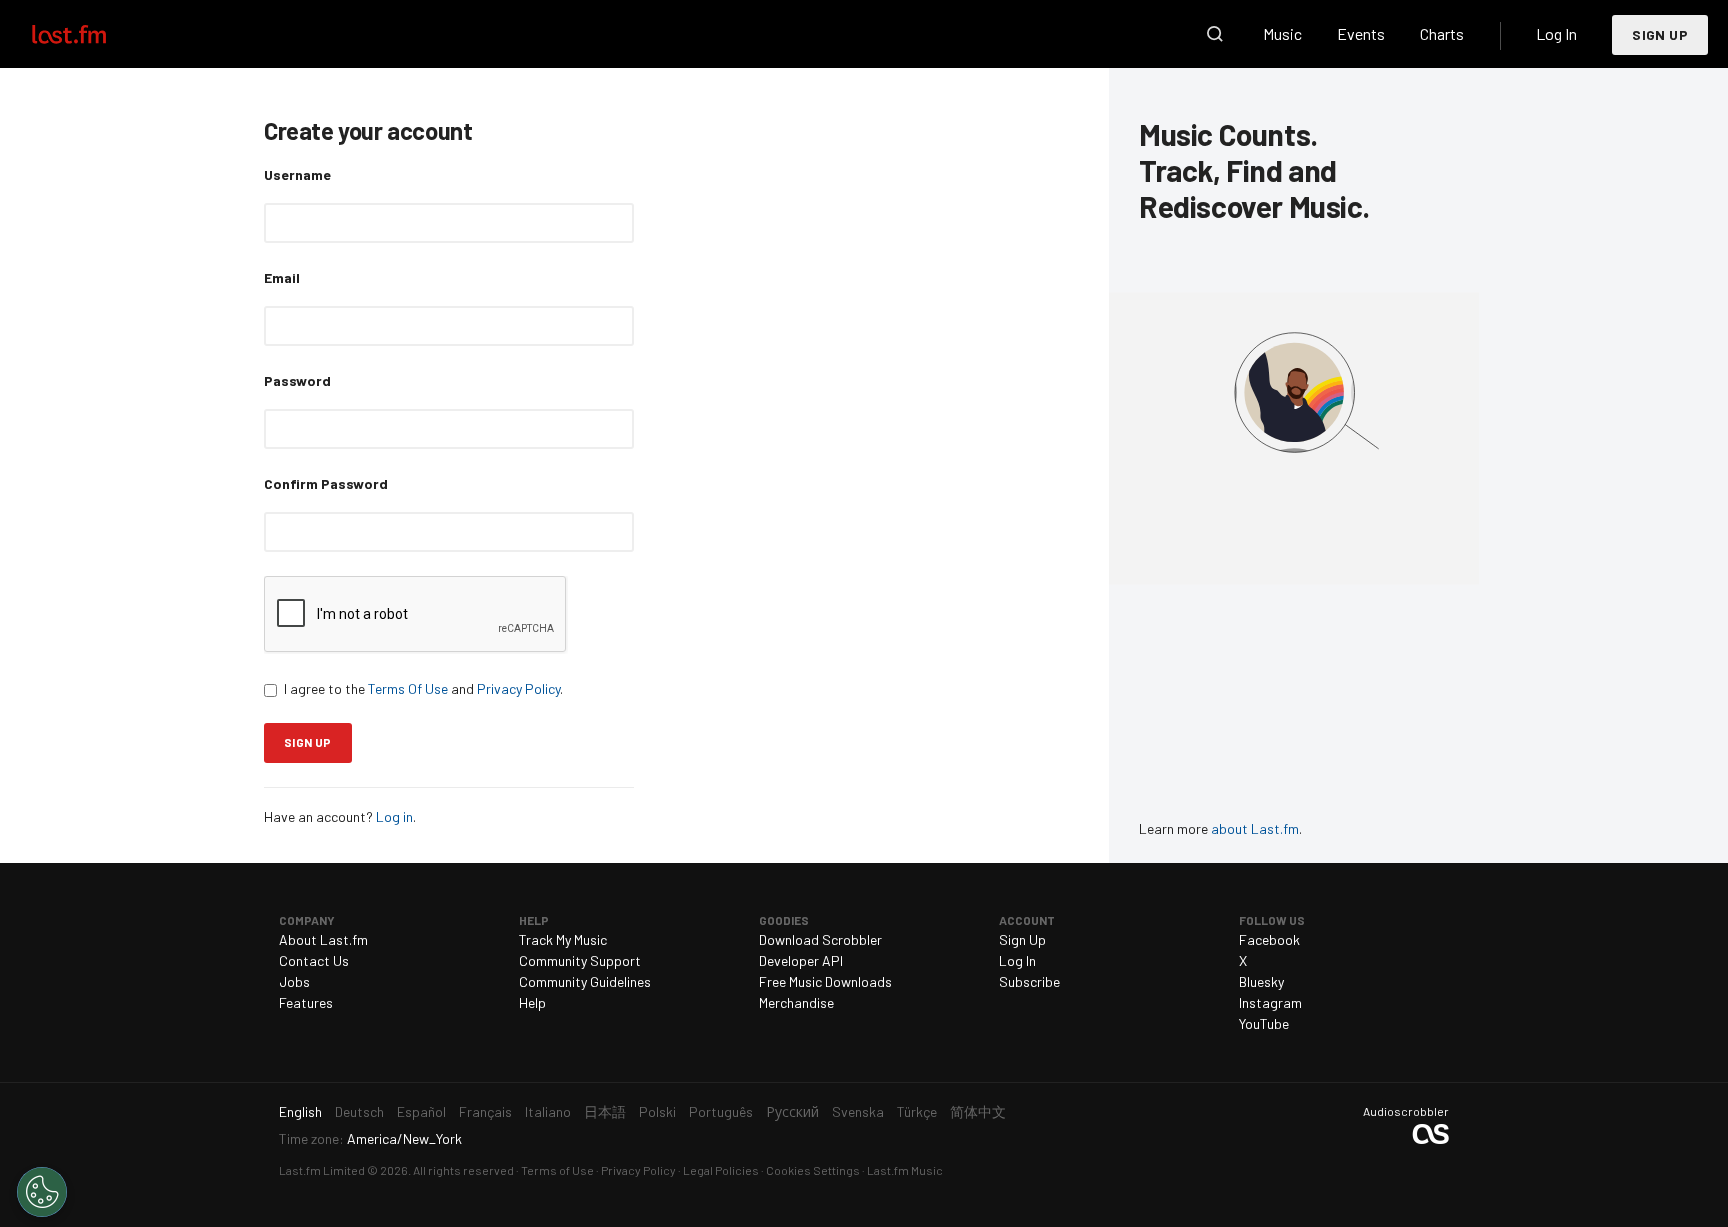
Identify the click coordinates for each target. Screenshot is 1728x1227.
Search (1215, 34)
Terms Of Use (408, 688)
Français (485, 1111)
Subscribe (1029, 981)
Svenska (858, 1111)
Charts (1442, 33)
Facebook (1269, 939)
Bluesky (1261, 981)
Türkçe (917, 1111)
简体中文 (978, 1111)
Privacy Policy (518, 688)
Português (721, 1111)
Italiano (548, 1111)
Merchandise (796, 1002)
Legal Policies (721, 1170)
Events (1361, 33)
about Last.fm (1255, 828)
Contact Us (314, 960)
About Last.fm (323, 939)
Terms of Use (557, 1170)
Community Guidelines (585, 981)
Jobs (294, 981)
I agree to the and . (423, 688)
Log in (394, 816)
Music (1282, 33)
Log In (1556, 33)
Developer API (801, 960)
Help (532, 1002)
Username (297, 174)
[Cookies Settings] (42, 1192)
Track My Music (563, 939)
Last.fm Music (905, 1170)
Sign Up (1660, 34)
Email (282, 277)
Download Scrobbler (820, 939)
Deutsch (359, 1111)
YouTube (1264, 1023)
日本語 (605, 1111)
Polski (657, 1111)
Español (421, 1111)
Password (297, 380)
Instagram (1270, 1002)
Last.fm (92, 34)
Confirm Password (326, 483)
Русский (792, 1111)
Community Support (580, 960)
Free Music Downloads (825, 981)
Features (306, 1002)
